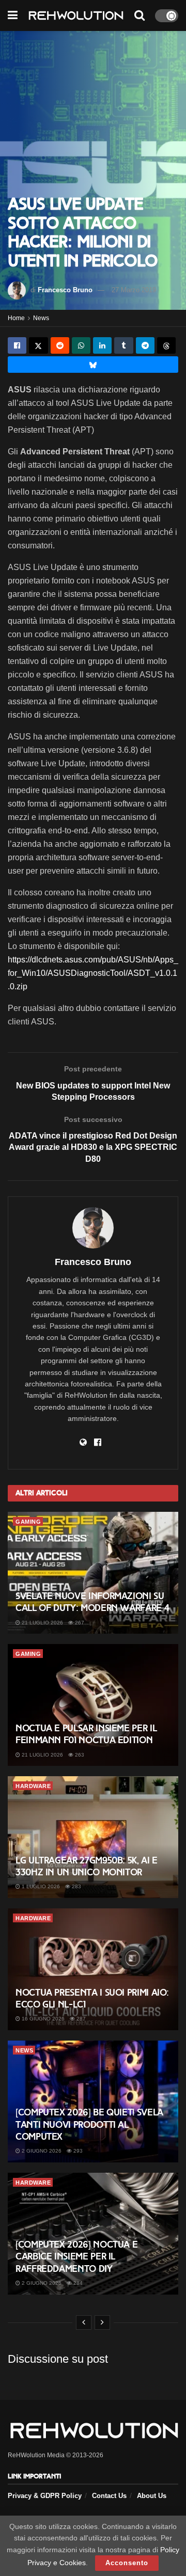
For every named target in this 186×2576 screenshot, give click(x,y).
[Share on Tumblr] (123, 345)
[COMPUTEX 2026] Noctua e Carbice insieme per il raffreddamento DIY (76, 2257)
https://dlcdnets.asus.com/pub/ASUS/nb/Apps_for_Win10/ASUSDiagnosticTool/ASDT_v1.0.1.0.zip (93, 973)
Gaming (28, 1522)
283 (76, 1886)
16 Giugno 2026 (42, 2019)
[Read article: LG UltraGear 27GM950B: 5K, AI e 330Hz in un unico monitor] (93, 1837)
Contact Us (109, 2496)
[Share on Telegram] (145, 345)
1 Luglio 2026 (40, 1886)
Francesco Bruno (65, 290)
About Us (152, 2496)
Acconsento (127, 2563)
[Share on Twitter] (38, 345)
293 (77, 2151)
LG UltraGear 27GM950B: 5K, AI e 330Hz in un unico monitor (87, 1866)
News (41, 318)
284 (77, 2283)
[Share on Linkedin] (102, 345)
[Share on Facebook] (17, 345)
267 (79, 1623)
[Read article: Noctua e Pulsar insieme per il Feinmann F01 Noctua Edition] (93, 1705)
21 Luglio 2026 (42, 1623)
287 (80, 2019)
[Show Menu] (13, 15)
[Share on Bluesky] (93, 365)
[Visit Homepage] (76, 16)
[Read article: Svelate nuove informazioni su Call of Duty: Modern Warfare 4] (93, 1573)
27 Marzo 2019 (134, 290)
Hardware (33, 1786)
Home (16, 318)
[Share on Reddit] (60, 345)
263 (79, 1755)
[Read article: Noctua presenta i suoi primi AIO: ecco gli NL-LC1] (93, 1969)
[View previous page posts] (84, 2322)
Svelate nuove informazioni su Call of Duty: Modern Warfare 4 (92, 1602)
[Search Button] (139, 15)
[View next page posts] (102, 2322)
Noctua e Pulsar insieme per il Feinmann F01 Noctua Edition (86, 1734)
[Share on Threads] (166, 345)
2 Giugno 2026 (41, 2151)
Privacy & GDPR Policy (45, 2496)
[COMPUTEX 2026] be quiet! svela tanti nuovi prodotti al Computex (89, 2124)
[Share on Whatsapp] (81, 345)
